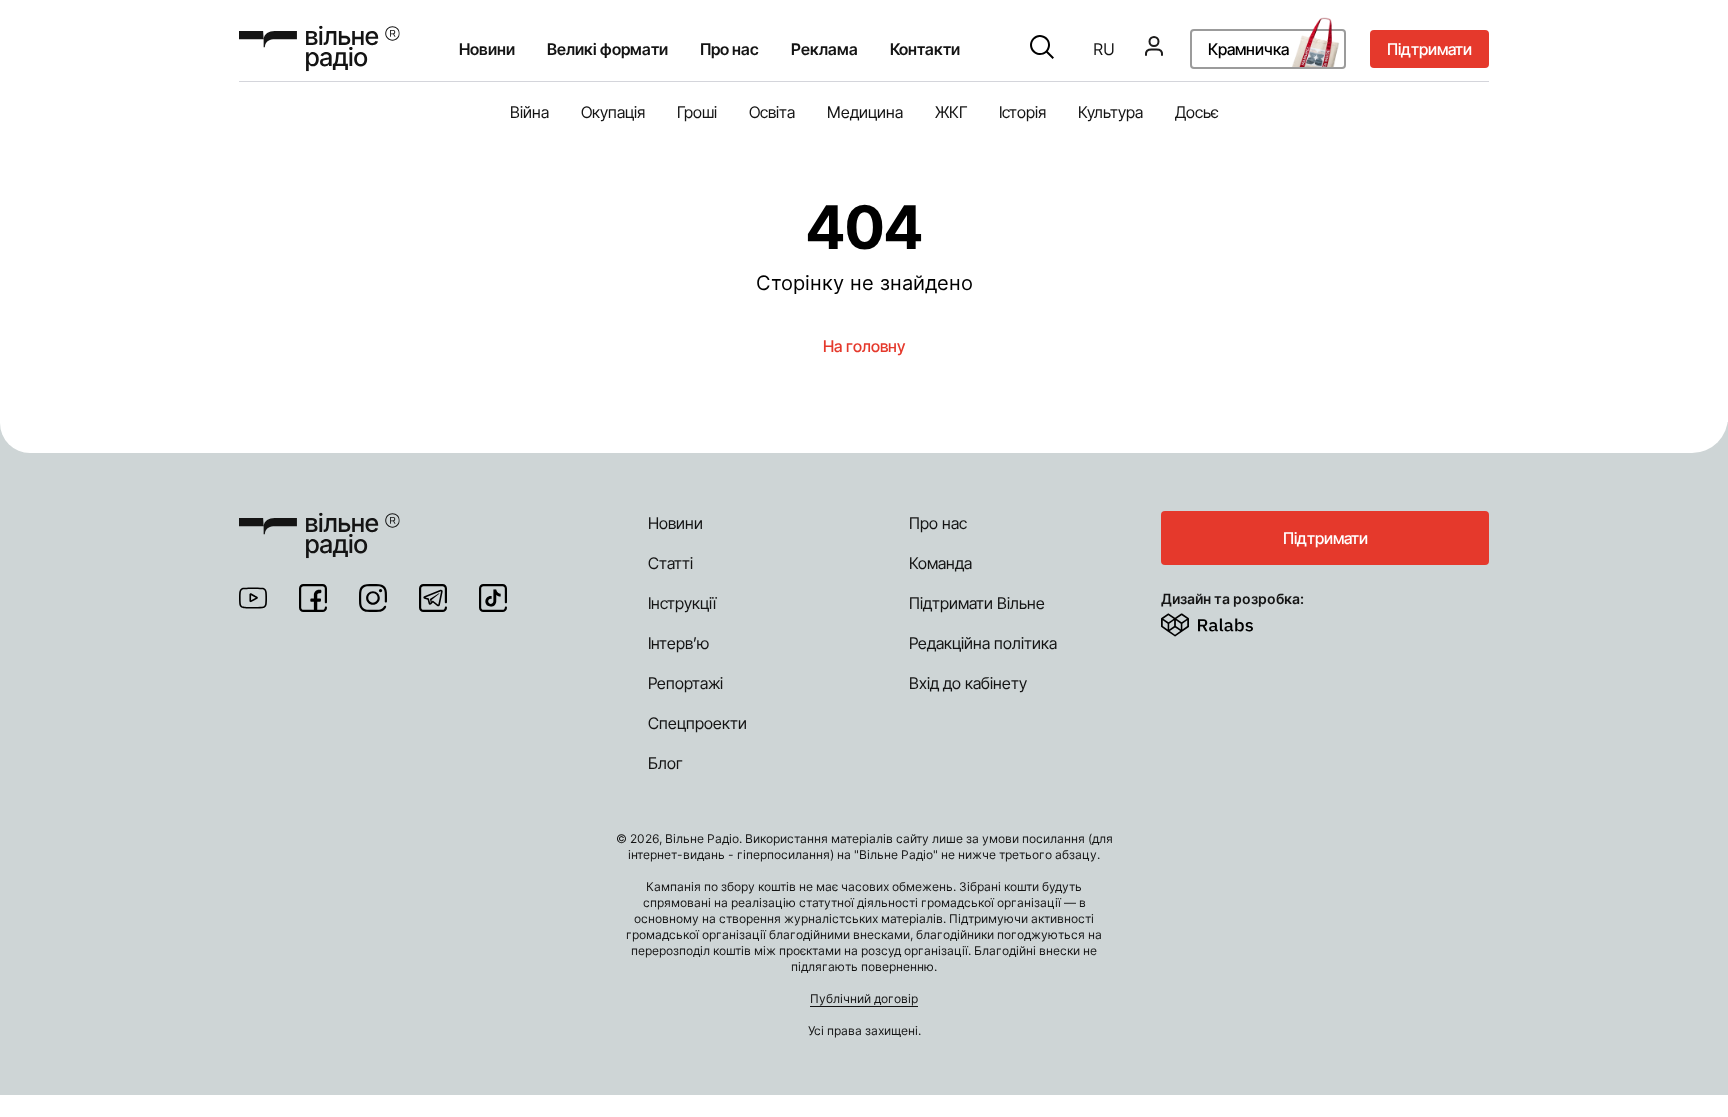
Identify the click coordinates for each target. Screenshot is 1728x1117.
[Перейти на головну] (319, 48)
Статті (670, 563)
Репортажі (685, 683)
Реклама (824, 49)
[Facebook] (313, 598)
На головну (864, 346)
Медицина (865, 112)
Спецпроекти (697, 723)
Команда (940, 563)
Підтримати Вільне (977, 603)
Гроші (697, 112)
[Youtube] (253, 598)
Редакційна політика (983, 643)
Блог (665, 763)
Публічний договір (864, 998)
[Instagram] (373, 598)
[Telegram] (433, 598)
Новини (487, 49)
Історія (1022, 112)
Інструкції (682, 603)
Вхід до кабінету (968, 683)
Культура (1110, 112)
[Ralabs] (1231, 621)
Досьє (1197, 112)
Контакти (925, 49)
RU (1104, 49)
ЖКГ (951, 112)
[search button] (1042, 49)
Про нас (938, 523)
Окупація (613, 112)
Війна (529, 112)
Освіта (772, 112)
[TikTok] (493, 598)
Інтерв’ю (678, 643)
